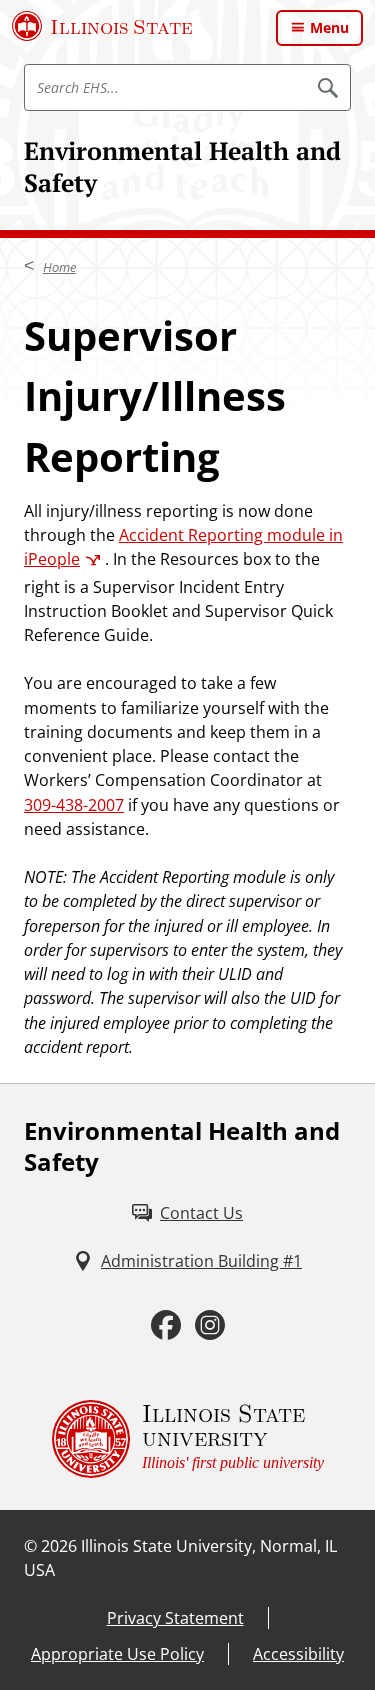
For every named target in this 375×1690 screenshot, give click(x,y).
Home (59, 267)
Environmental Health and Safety (182, 166)
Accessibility (298, 1654)
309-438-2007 (74, 805)
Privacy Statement (175, 1618)
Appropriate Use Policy (117, 1654)
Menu (329, 27)
